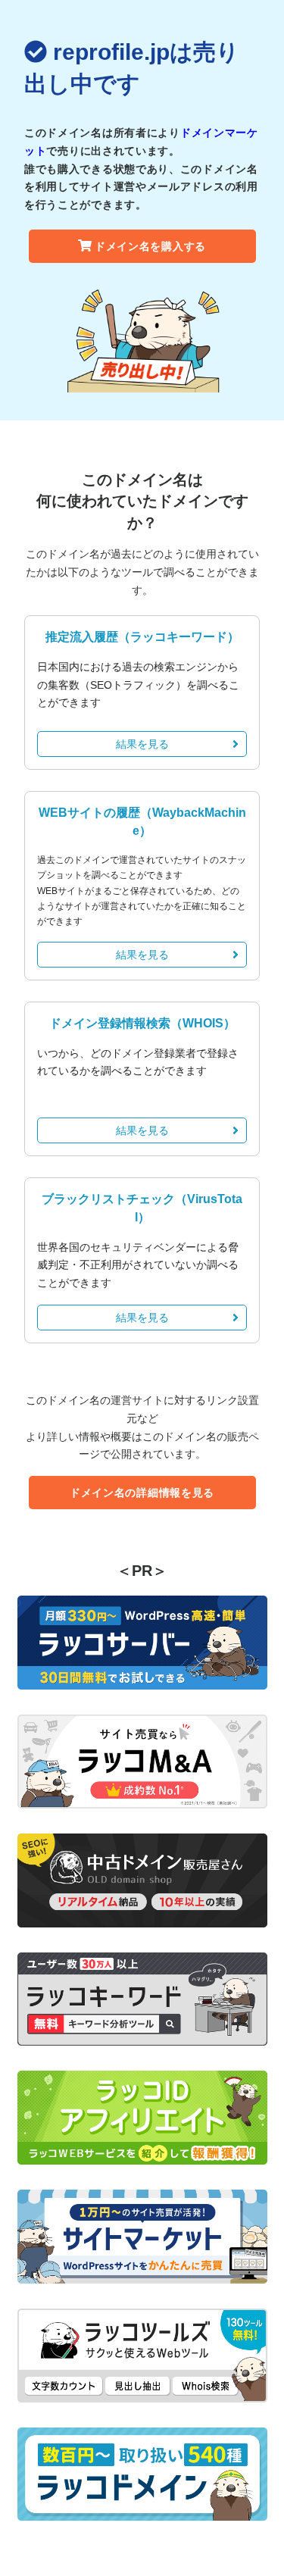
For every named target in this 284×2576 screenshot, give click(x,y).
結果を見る (142, 744)
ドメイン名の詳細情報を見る (142, 1493)
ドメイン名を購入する (150, 246)
